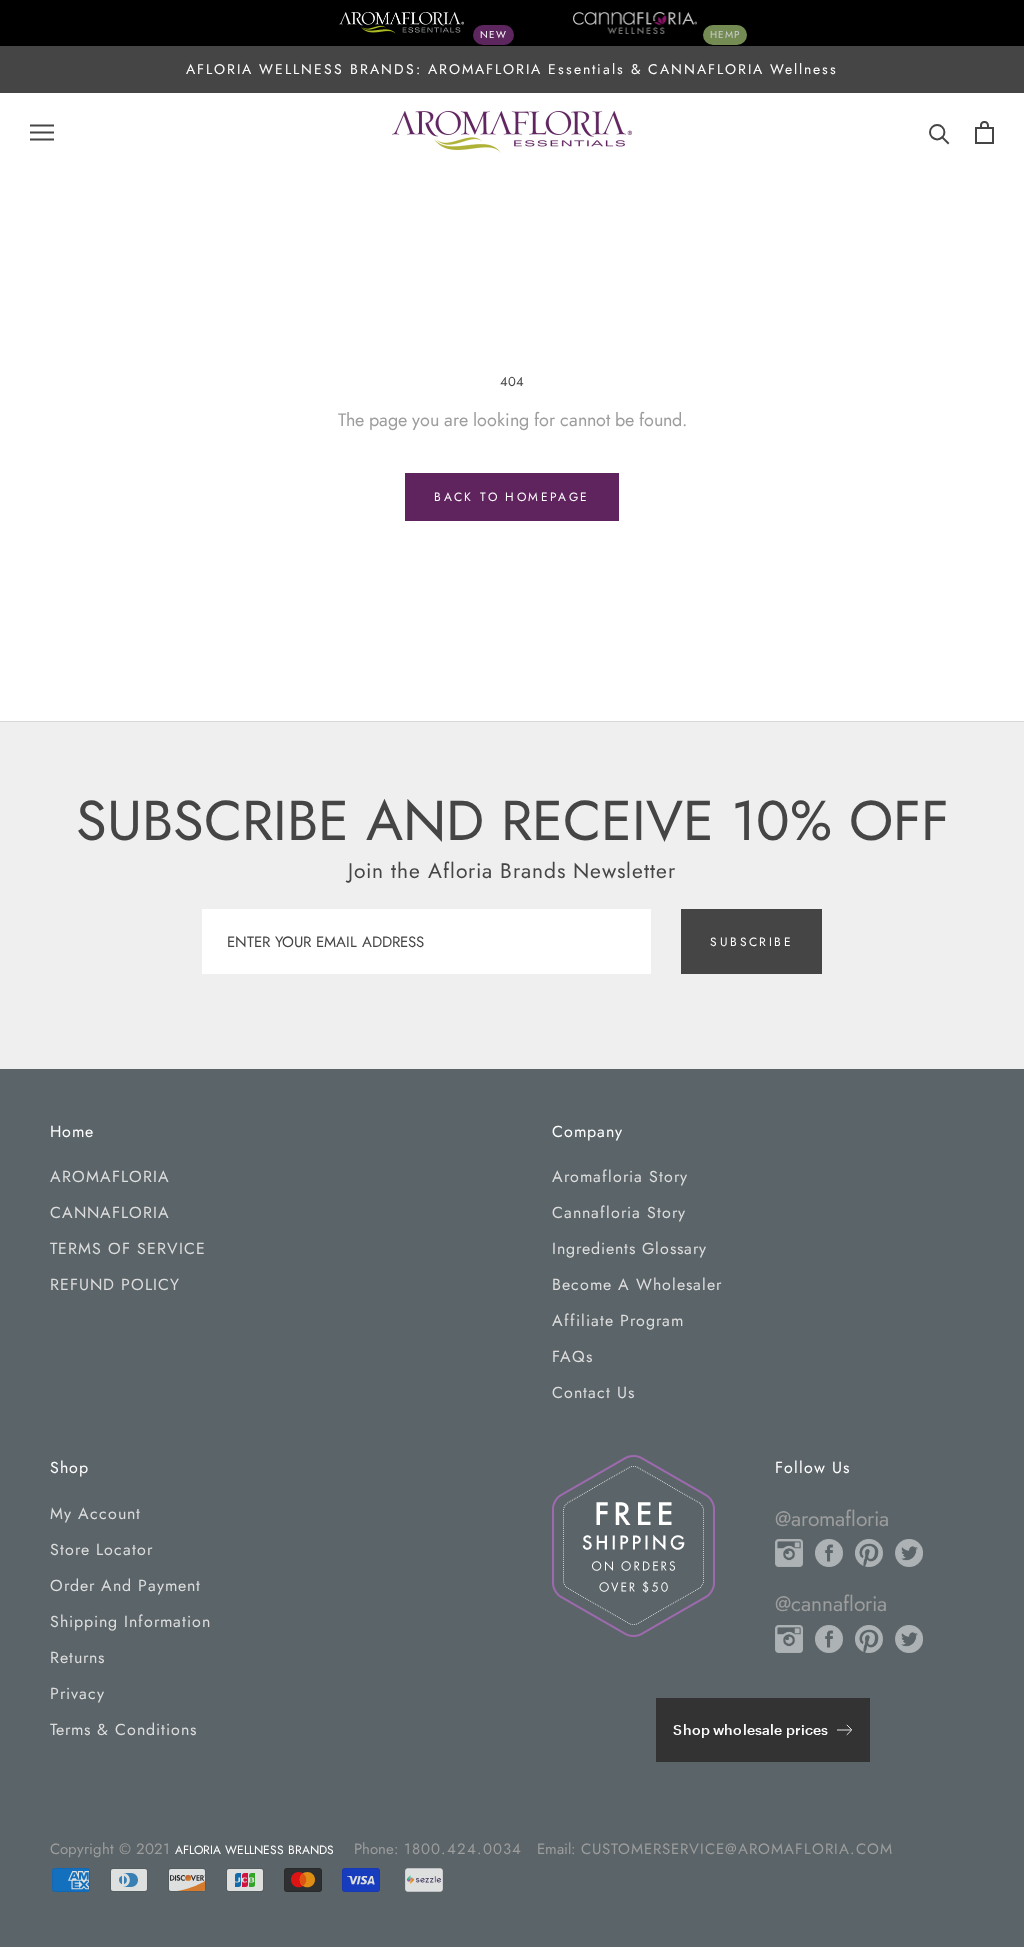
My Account (95, 1513)
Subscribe (751, 942)
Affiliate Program (618, 1320)
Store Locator (101, 1549)
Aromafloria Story (620, 1176)
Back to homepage (511, 497)
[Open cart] (984, 132)
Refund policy (115, 1284)
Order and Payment (125, 1585)
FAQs (572, 1356)
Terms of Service (128, 1248)
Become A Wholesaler (637, 1284)
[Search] (939, 132)
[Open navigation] (42, 132)
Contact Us (593, 1392)
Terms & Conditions (123, 1729)
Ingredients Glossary (629, 1248)
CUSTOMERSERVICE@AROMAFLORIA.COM (737, 1849)
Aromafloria (110, 1176)
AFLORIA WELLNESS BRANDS (254, 1850)
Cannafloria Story (619, 1212)
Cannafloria (110, 1212)
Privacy (77, 1693)
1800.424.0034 (463, 1849)
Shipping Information (130, 1621)
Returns (77, 1657)
